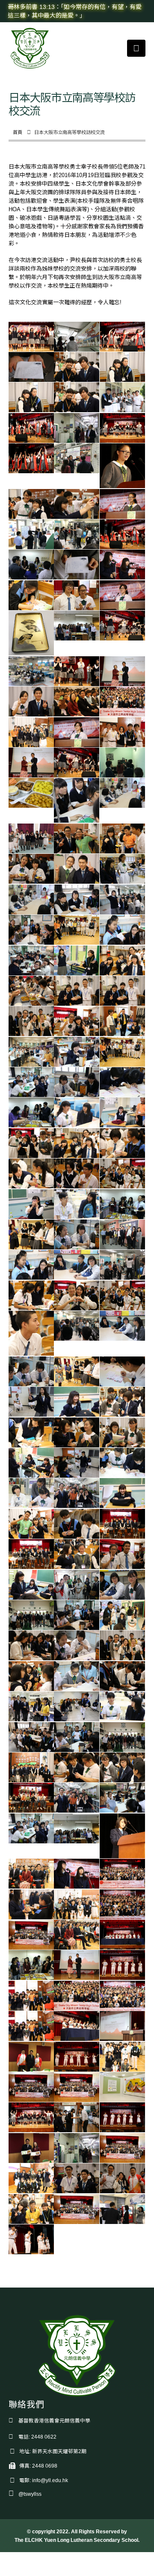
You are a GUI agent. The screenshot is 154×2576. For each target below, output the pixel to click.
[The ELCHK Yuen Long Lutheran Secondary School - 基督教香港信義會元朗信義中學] (30, 48)
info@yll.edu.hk (50, 2480)
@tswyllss (30, 2494)
